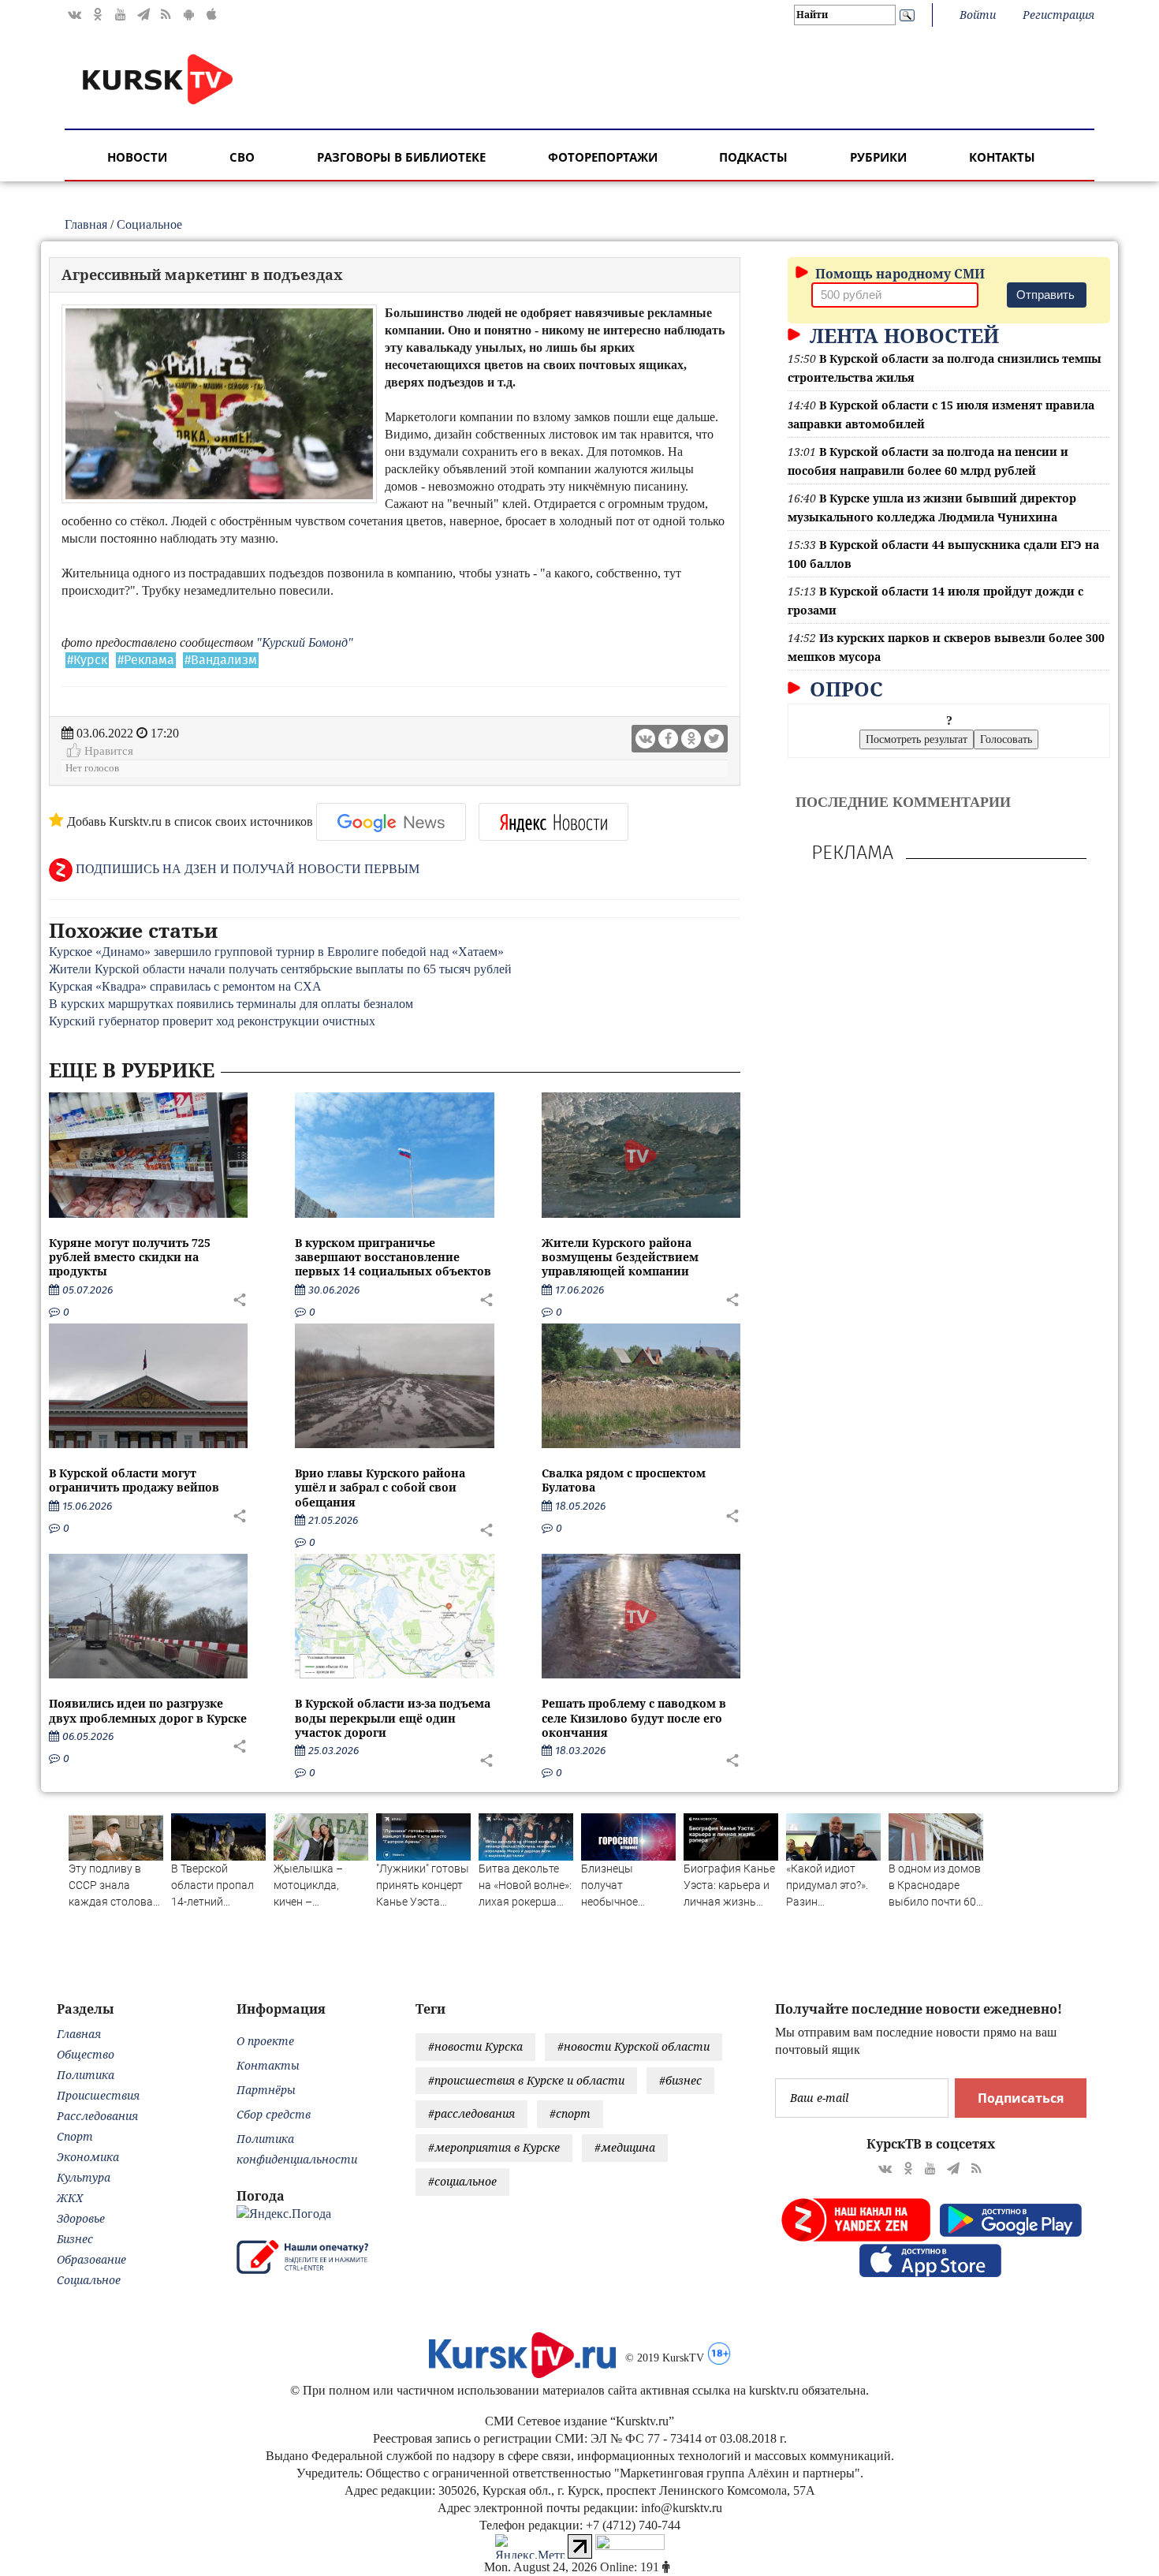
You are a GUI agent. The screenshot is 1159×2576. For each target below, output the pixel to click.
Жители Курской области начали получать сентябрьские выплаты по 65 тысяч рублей (280, 969)
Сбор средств (274, 2114)
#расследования (471, 2113)
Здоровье (81, 2218)
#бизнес (680, 2080)
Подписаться (1021, 2098)
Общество (86, 2054)
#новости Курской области (634, 2046)
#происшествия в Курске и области (526, 2080)
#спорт (570, 2113)
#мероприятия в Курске (494, 2147)
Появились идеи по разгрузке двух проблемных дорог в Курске (148, 1710)
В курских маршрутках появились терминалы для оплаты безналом (231, 1004)
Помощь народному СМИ (898, 274)
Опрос (844, 689)
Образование (91, 2259)
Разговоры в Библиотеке (401, 157)
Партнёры (266, 2090)
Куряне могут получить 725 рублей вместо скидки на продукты (130, 1257)
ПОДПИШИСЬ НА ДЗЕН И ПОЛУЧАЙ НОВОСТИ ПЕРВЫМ (246, 869)
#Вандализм (221, 660)
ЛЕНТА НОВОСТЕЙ (902, 335)
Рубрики (878, 157)
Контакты (1002, 157)
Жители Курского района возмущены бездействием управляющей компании (620, 1257)
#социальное (462, 2181)
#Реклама (146, 660)
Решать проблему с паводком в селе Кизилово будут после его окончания (634, 1717)
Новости (137, 157)
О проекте (265, 2041)
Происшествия (98, 2095)
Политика (86, 2075)
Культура (84, 2177)
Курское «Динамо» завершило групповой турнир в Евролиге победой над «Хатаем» (276, 952)
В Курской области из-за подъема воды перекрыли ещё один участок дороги (393, 1717)
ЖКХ (70, 2198)
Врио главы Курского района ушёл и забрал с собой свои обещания (380, 1487)
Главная (86, 224)
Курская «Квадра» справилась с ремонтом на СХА (185, 986)
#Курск (87, 660)
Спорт (75, 2136)
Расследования (97, 2116)
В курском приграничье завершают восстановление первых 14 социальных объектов (393, 1257)
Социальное (149, 224)
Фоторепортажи (603, 157)
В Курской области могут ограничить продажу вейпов (134, 1480)
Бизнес (75, 2239)
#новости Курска (475, 2046)
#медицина (625, 2147)
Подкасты (753, 157)
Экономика (88, 2157)
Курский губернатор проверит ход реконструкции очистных (212, 1021)
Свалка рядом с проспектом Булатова (624, 1480)
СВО (242, 157)
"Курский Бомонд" (305, 642)
